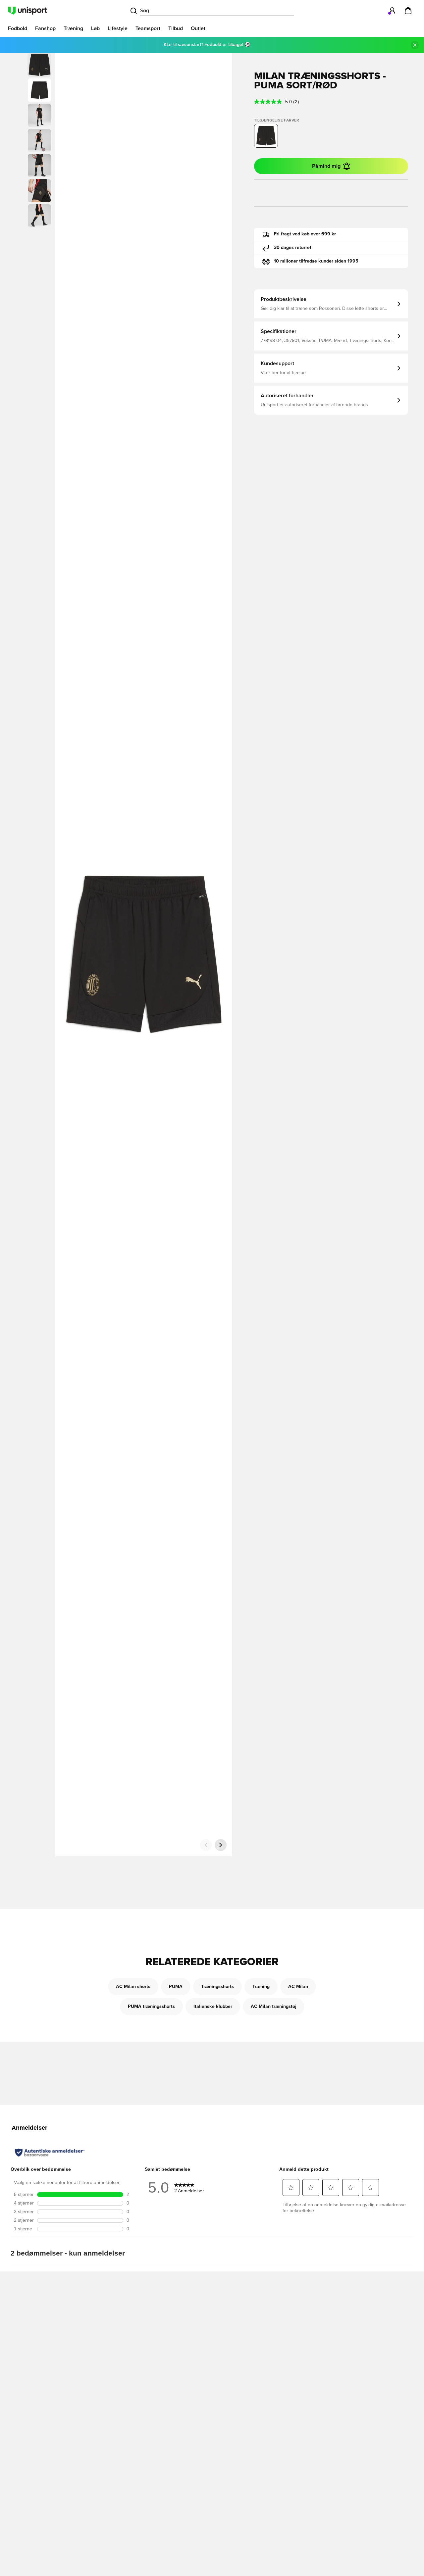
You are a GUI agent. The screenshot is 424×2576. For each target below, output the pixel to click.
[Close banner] (415, 45)
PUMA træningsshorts (151, 2007)
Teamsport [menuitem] (148, 28)
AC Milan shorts (133, 1987)
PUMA (176, 1987)
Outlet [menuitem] (198, 28)
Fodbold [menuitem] (18, 28)
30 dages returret (293, 248)
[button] (39, 90)
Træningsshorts (217, 1987)
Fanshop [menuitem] (45, 28)
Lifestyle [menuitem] (118, 28)
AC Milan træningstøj (274, 2007)
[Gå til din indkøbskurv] (408, 11)
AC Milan (298, 1987)
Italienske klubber (213, 2007)
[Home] (27, 11)
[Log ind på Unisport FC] (392, 11)
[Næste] (221, 1845)
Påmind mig (326, 166)
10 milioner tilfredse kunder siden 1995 (316, 261)
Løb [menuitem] (95, 28)
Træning (261, 1987)
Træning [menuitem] (73, 28)
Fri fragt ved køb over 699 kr (305, 234)
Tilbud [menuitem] (176, 28)
